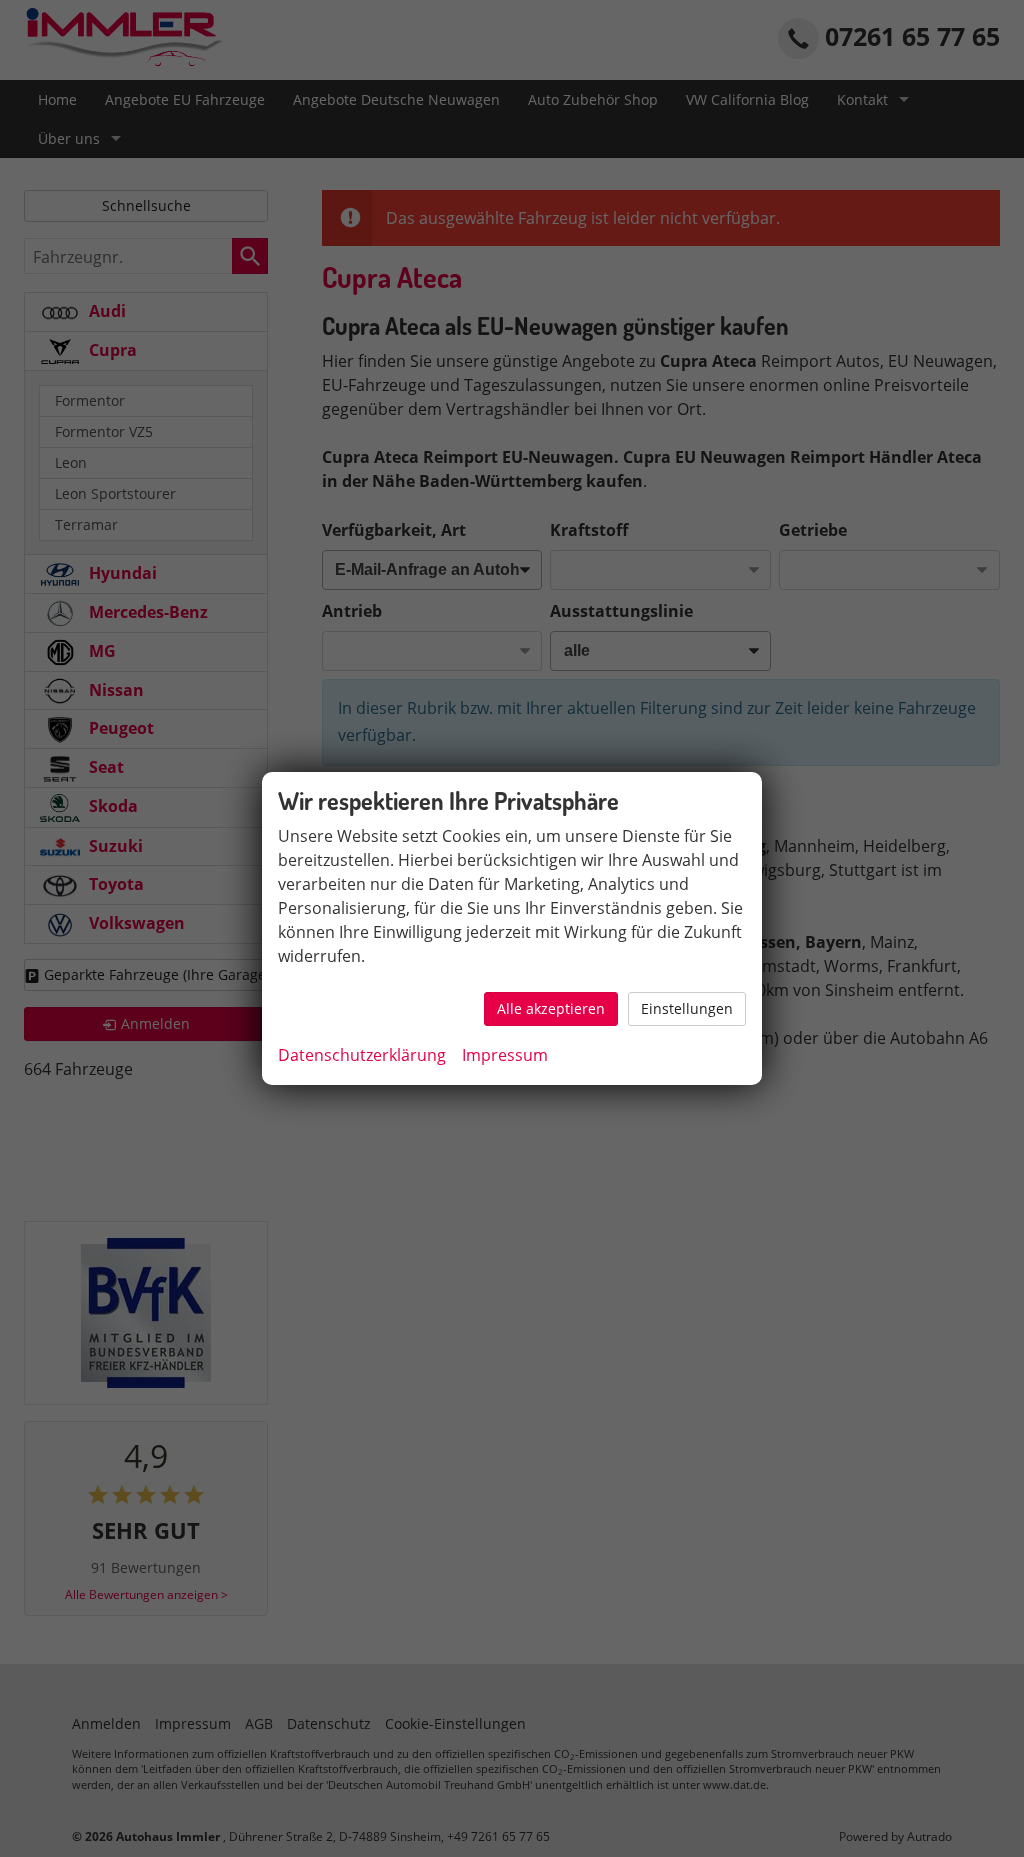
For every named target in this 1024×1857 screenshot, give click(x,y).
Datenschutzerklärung (362, 1055)
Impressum (505, 1055)
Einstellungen (687, 1008)
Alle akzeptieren (551, 1008)
